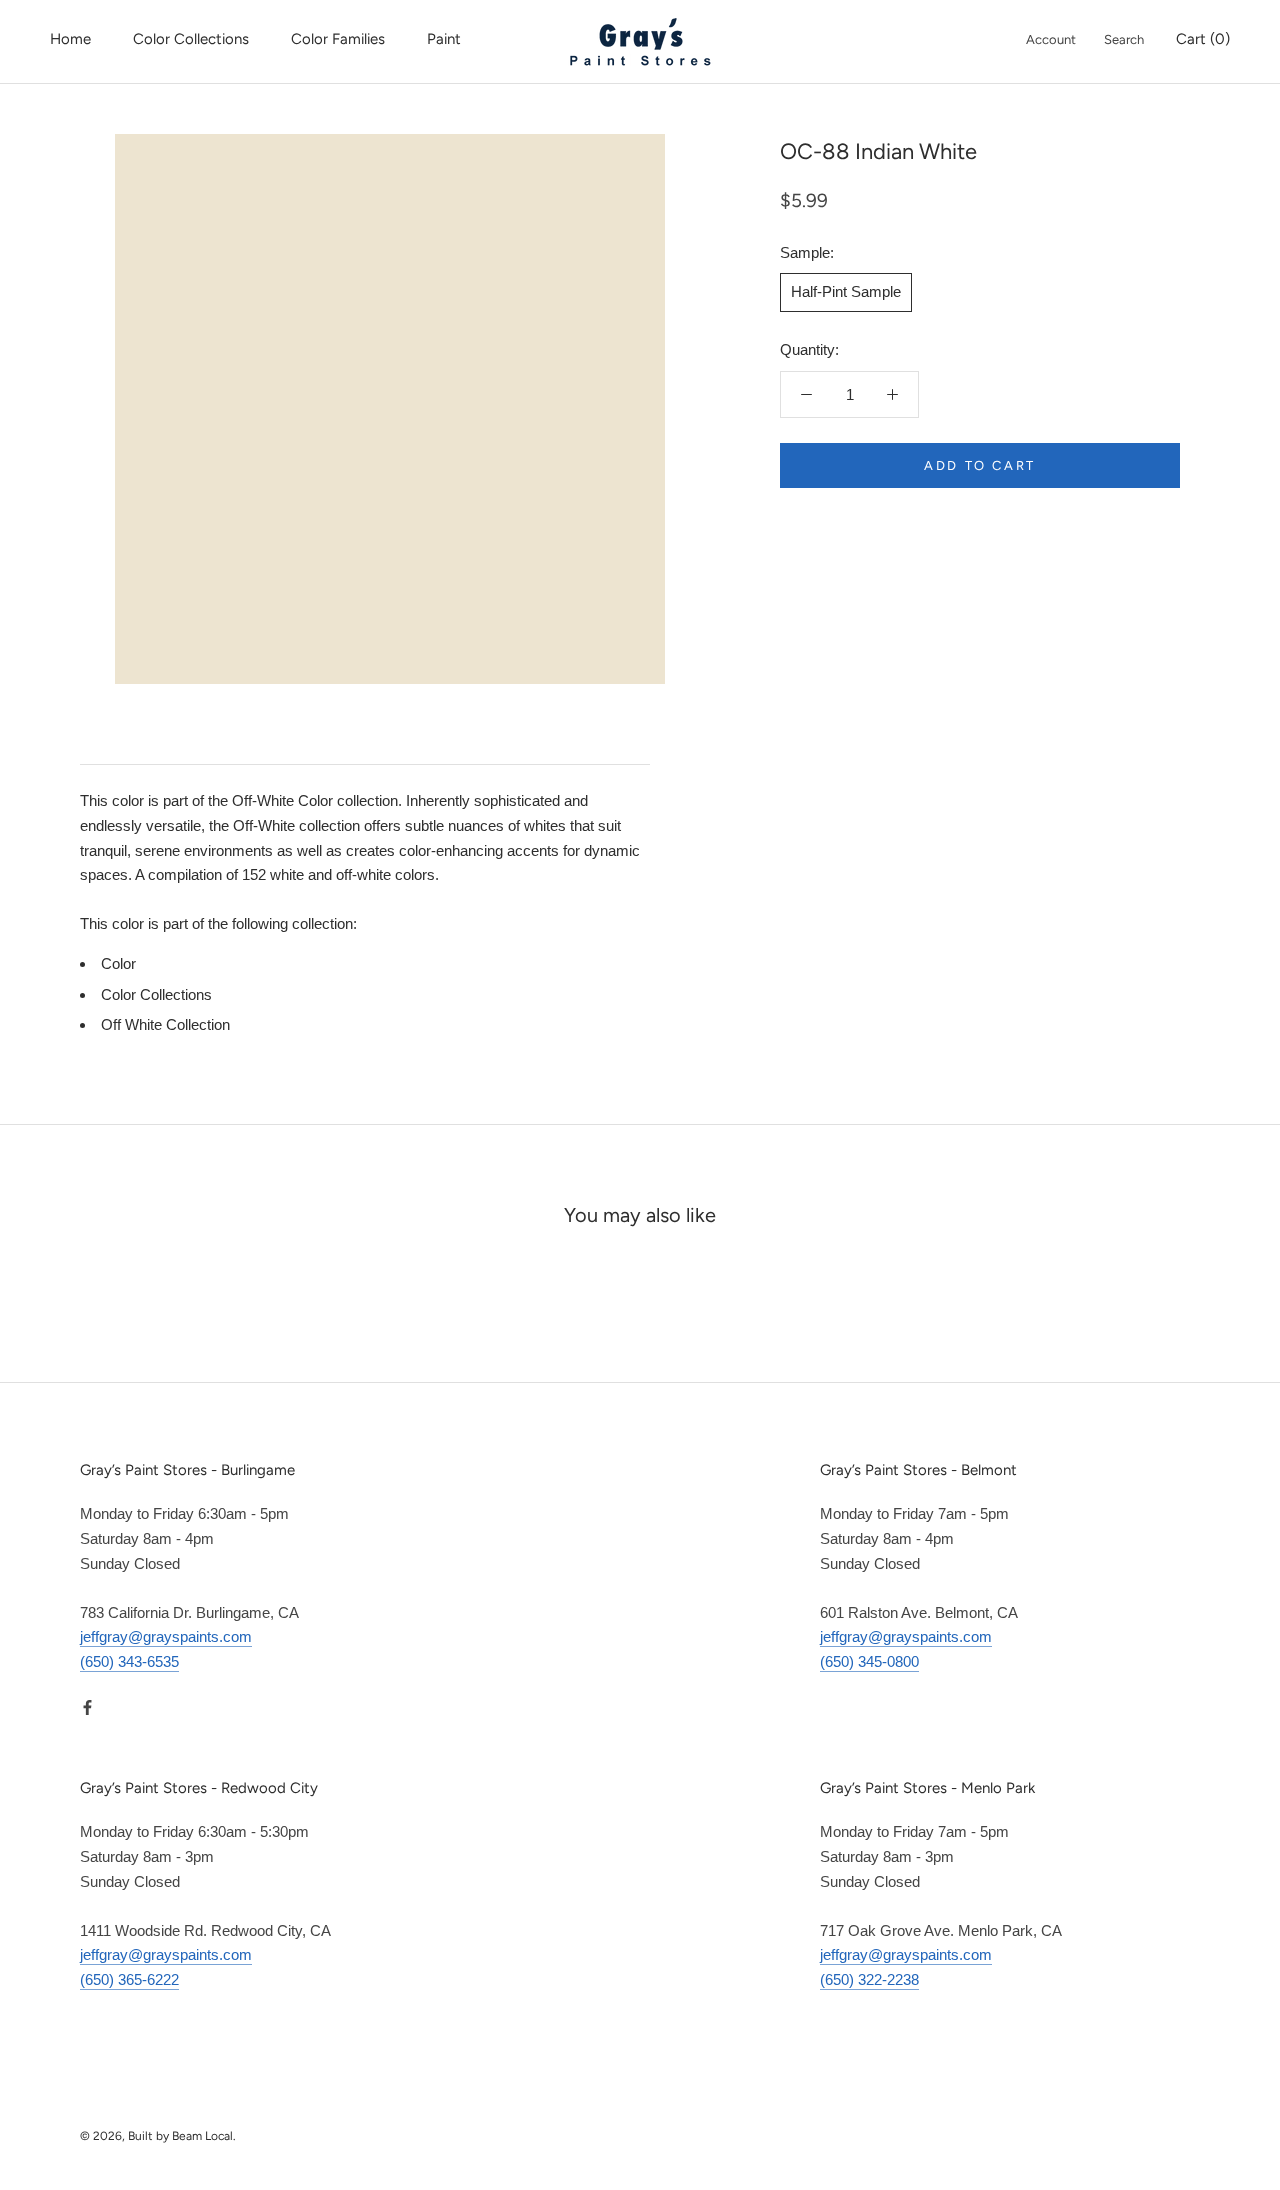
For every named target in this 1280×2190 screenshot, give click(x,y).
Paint (444, 39)
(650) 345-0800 (869, 1661)
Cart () (1203, 39)
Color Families (338, 39)
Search (1124, 39)
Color (118, 963)
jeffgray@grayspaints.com (166, 1636)
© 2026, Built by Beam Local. (158, 2136)
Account (1051, 39)
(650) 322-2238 (869, 1979)
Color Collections (191, 39)
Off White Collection (165, 1024)
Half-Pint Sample (846, 291)
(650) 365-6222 (129, 1979)
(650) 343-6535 (129, 1661)
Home (70, 39)
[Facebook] (87, 1707)
